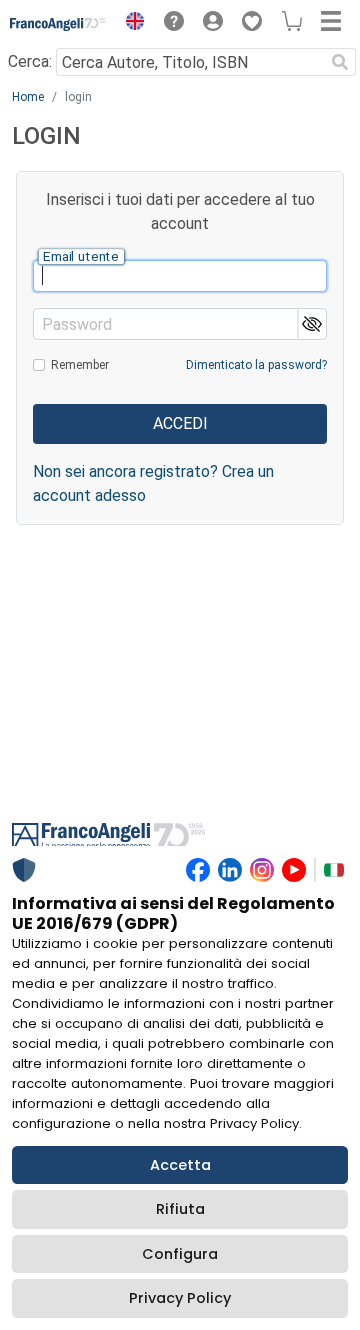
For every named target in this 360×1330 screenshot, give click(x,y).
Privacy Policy (180, 1298)
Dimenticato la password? (256, 365)
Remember (80, 365)
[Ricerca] (340, 62)
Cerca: (30, 61)
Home (28, 97)
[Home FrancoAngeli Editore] (58, 24)
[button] (130, 24)
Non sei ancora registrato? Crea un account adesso (153, 483)
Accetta (180, 1165)
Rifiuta (180, 1209)
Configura (180, 1254)
